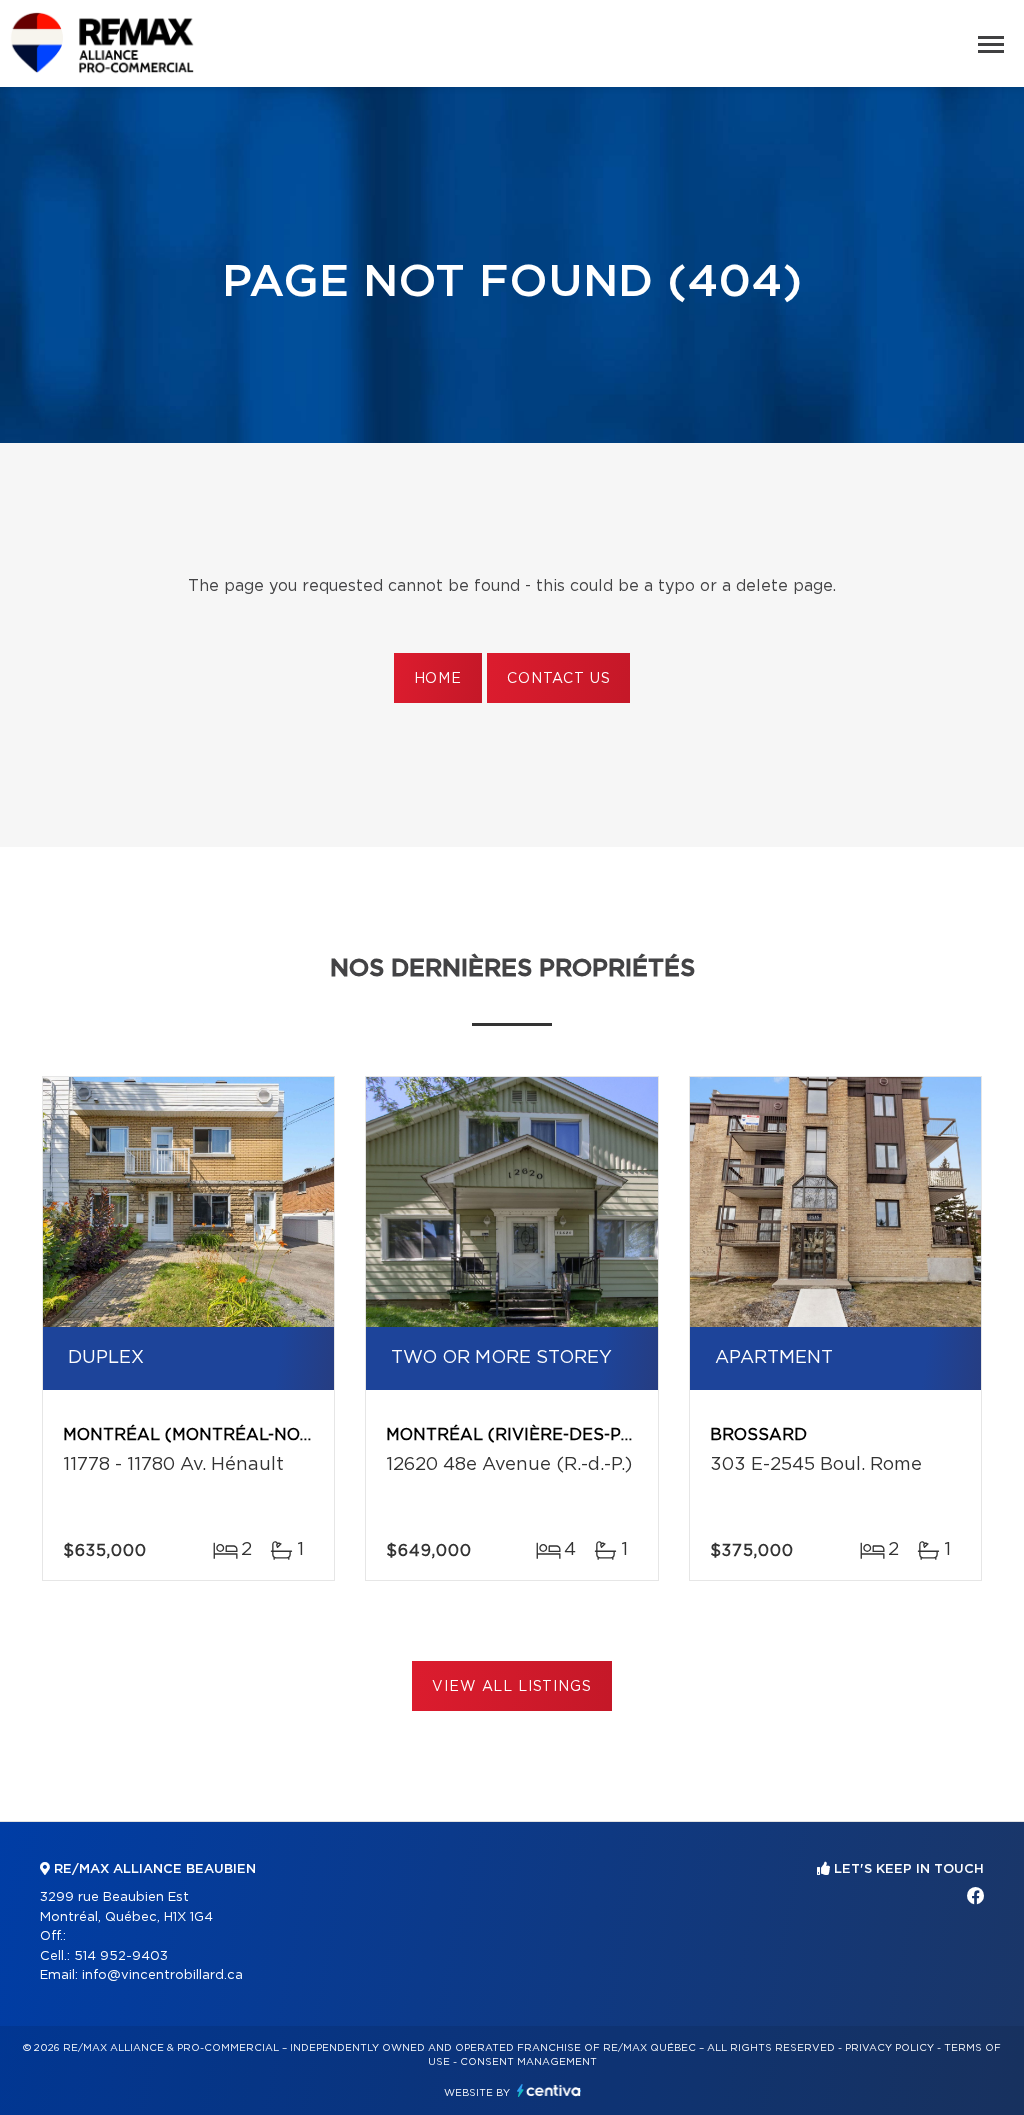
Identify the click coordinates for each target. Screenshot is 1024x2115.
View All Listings (511, 1687)
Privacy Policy (889, 2048)
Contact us (558, 679)
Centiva (549, 2090)
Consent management (528, 2062)
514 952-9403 (121, 1956)
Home (438, 679)
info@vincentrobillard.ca (162, 1975)
